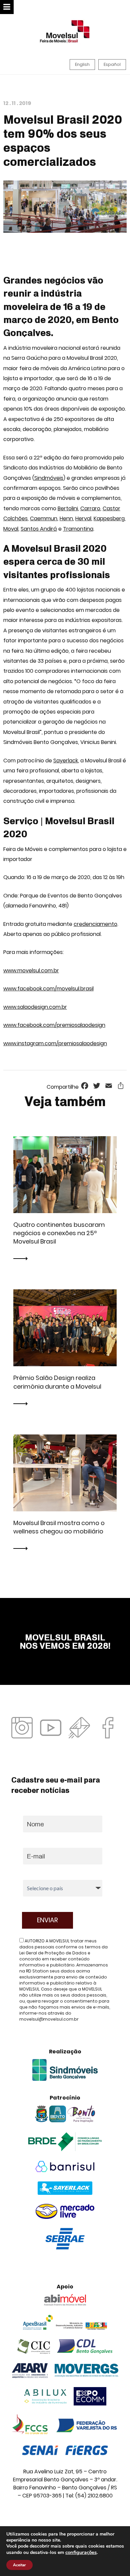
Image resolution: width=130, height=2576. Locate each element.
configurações (81, 2552)
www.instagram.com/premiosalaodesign (55, 1043)
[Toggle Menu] (7, 7)
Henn (66, 518)
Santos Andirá (39, 529)
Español (112, 64)
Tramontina (78, 529)
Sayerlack (66, 761)
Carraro (90, 508)
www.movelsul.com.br (31, 971)
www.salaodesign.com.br (35, 1007)
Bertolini (68, 508)
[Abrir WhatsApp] (113, 2559)
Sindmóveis (49, 478)
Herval (83, 518)
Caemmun (44, 518)
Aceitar (19, 2565)
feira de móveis (39, 368)
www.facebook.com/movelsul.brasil (48, 989)
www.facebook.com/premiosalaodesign (54, 1025)
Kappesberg (109, 518)
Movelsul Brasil (85, 358)
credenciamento (95, 924)
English (82, 64)
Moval (11, 529)
